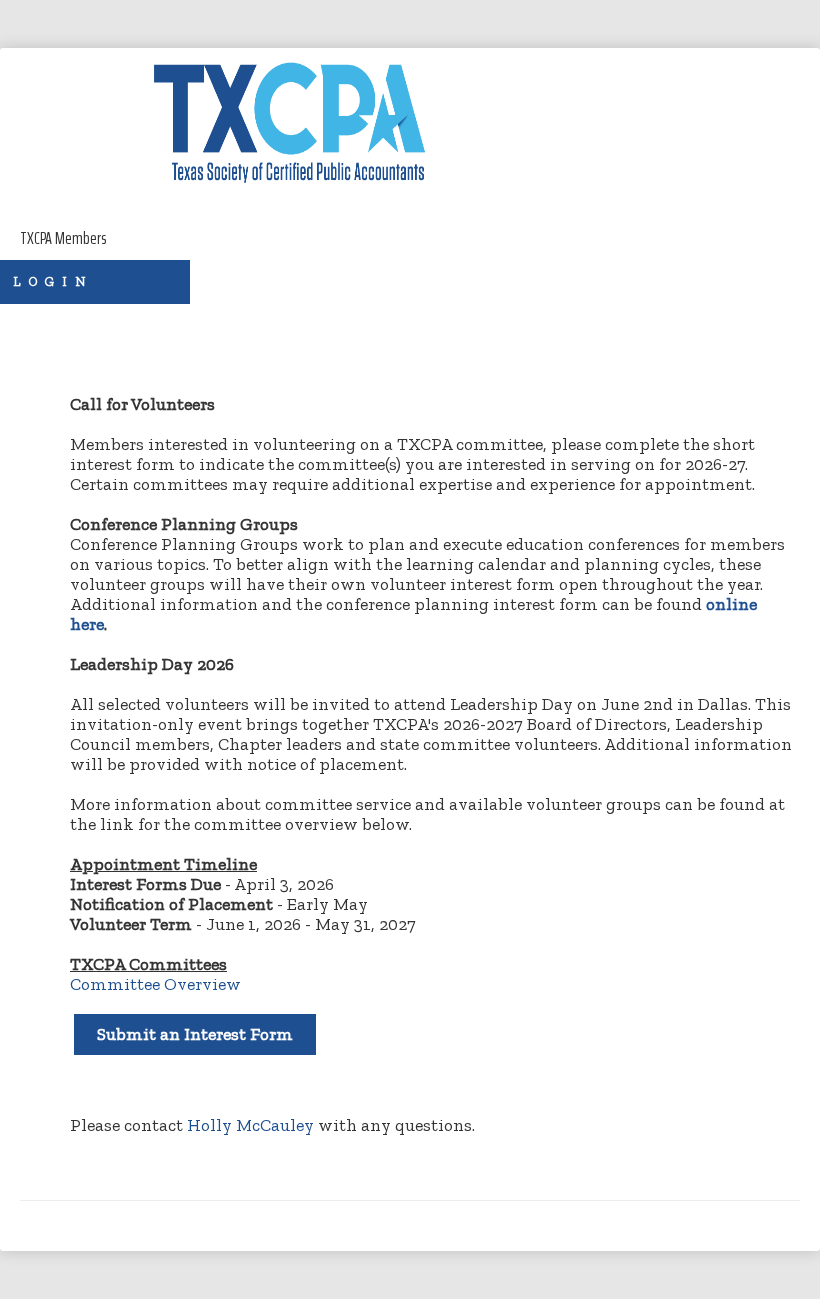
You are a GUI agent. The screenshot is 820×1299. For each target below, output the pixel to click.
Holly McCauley (250, 1125)
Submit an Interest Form (195, 1034)
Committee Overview (155, 984)
